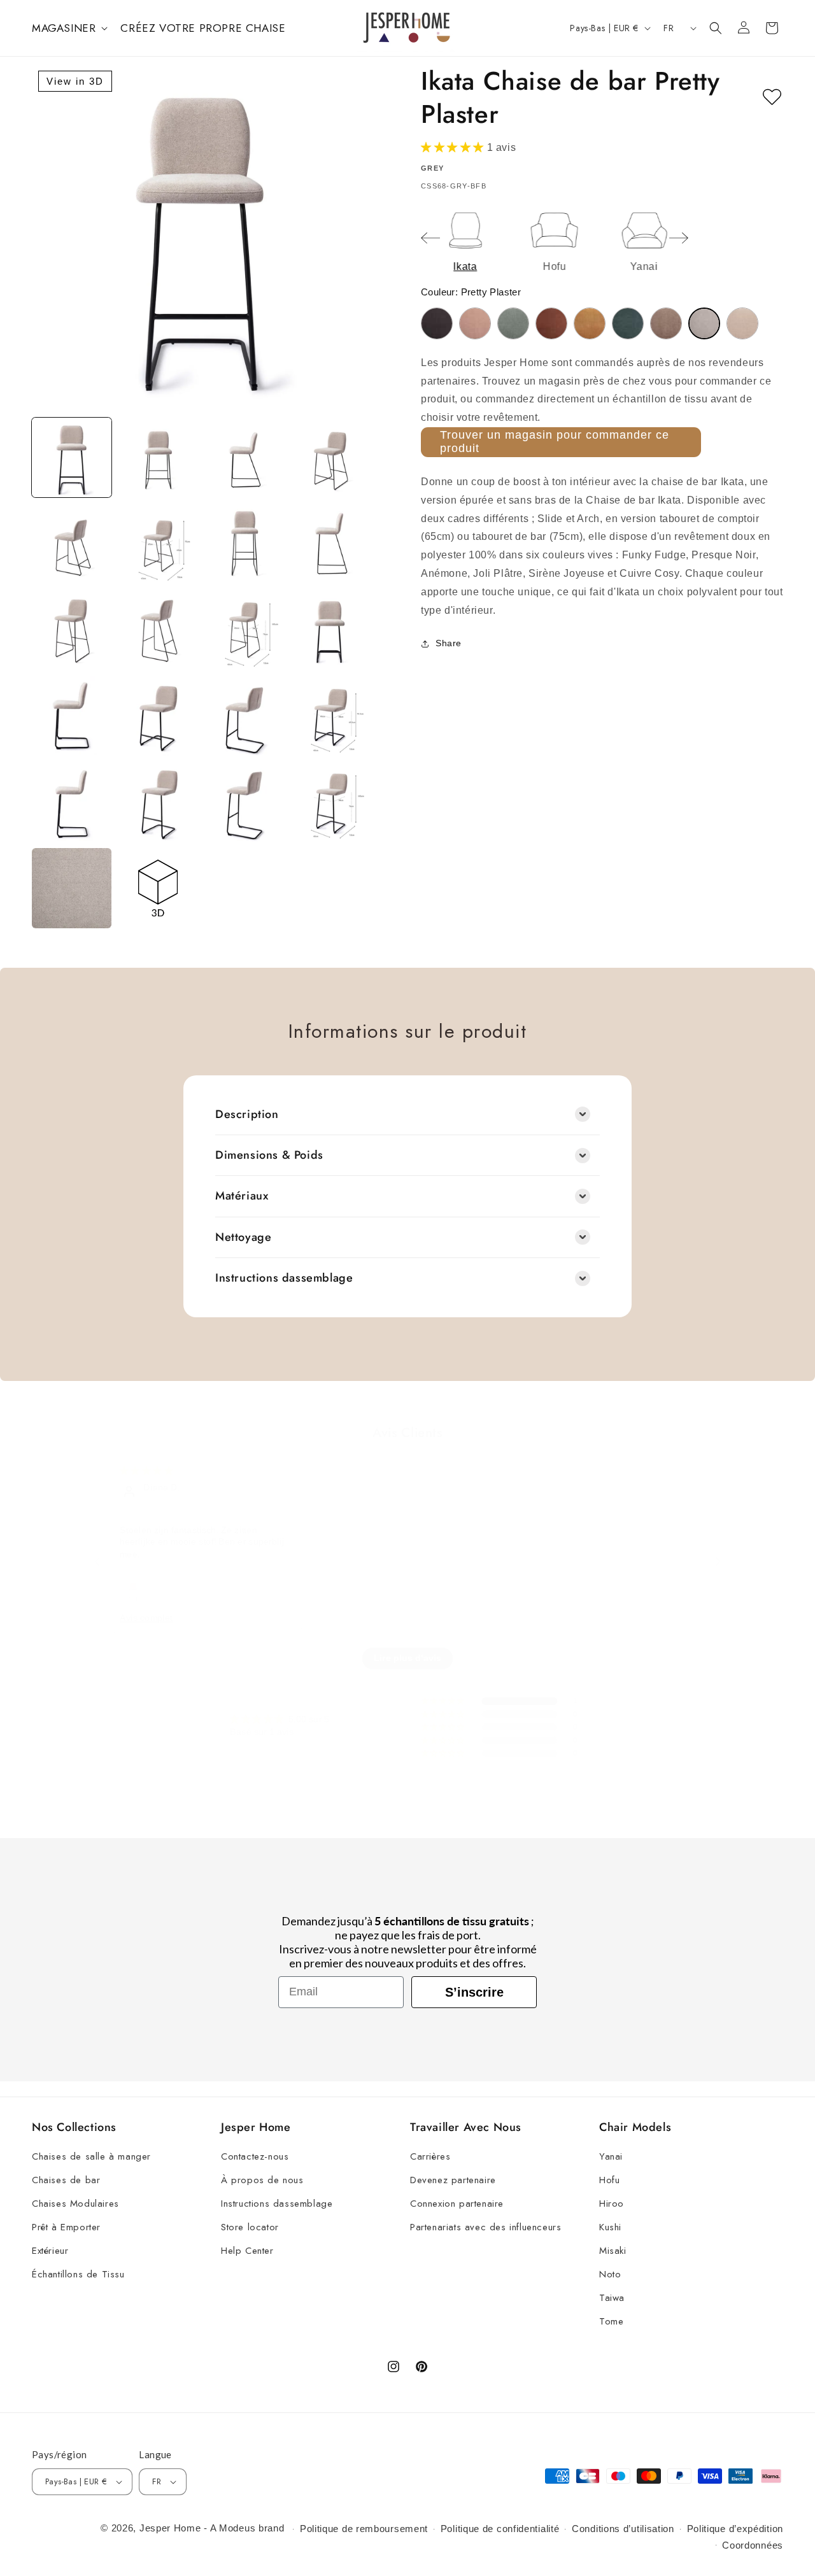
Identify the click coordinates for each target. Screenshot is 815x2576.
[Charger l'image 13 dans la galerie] (72, 716)
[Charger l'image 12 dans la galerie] (330, 630)
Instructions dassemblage (277, 2204)
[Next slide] (679, 238)
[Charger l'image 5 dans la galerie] (72, 543)
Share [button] (449, 644)
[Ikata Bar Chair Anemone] (475, 323)
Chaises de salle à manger (91, 2156)
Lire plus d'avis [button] (407, 1659)
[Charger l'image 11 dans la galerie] (244, 630)
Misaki (613, 2251)
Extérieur (50, 2251)
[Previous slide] (430, 238)
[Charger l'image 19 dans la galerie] (244, 802)
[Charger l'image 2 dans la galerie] (158, 457)
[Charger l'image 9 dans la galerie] (72, 630)
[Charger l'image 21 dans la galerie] (72, 888)
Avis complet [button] (146, 1618)
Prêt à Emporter (66, 2227)
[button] (68, 28)
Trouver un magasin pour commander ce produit (555, 442)
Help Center (247, 2251)
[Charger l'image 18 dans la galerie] (158, 802)
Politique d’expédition (735, 2529)
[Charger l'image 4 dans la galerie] (330, 457)
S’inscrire (474, 1992)
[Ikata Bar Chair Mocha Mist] (666, 323)
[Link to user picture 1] (133, 1591)
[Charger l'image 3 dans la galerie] (244, 457)
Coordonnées (753, 2545)
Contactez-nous (255, 2156)
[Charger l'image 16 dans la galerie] (330, 716)
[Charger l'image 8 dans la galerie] (330, 543)
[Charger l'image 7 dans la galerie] (244, 543)
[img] (146, 1471)
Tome (611, 2321)
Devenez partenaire (453, 2180)
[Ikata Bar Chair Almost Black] (437, 323)
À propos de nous (262, 2180)
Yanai (611, 2156)
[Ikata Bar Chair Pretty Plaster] (704, 323)
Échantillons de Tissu (78, 2274)
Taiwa (612, 2298)
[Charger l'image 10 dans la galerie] (158, 630)
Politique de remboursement (364, 2529)
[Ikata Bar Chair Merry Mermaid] (628, 323)
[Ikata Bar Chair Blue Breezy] (513, 323)
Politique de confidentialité (500, 2529)
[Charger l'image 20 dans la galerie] (330, 802)
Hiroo (612, 2204)
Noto (610, 2274)
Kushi (610, 2227)
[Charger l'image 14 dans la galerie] (158, 716)
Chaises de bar (66, 2180)
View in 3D (75, 81)
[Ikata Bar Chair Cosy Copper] (551, 323)
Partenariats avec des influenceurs (485, 2227)
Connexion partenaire (457, 2204)
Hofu (609, 2180)
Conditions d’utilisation (623, 2529)
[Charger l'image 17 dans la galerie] (72, 802)
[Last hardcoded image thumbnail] (158, 888)
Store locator (250, 2227)
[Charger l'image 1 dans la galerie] (72, 457)
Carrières (430, 2156)
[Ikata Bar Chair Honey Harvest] (590, 323)
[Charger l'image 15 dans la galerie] (244, 716)
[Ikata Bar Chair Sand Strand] (742, 323)
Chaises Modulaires (75, 2204)
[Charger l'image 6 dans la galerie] (158, 543)
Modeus (237, 2528)
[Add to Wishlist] (772, 97)
